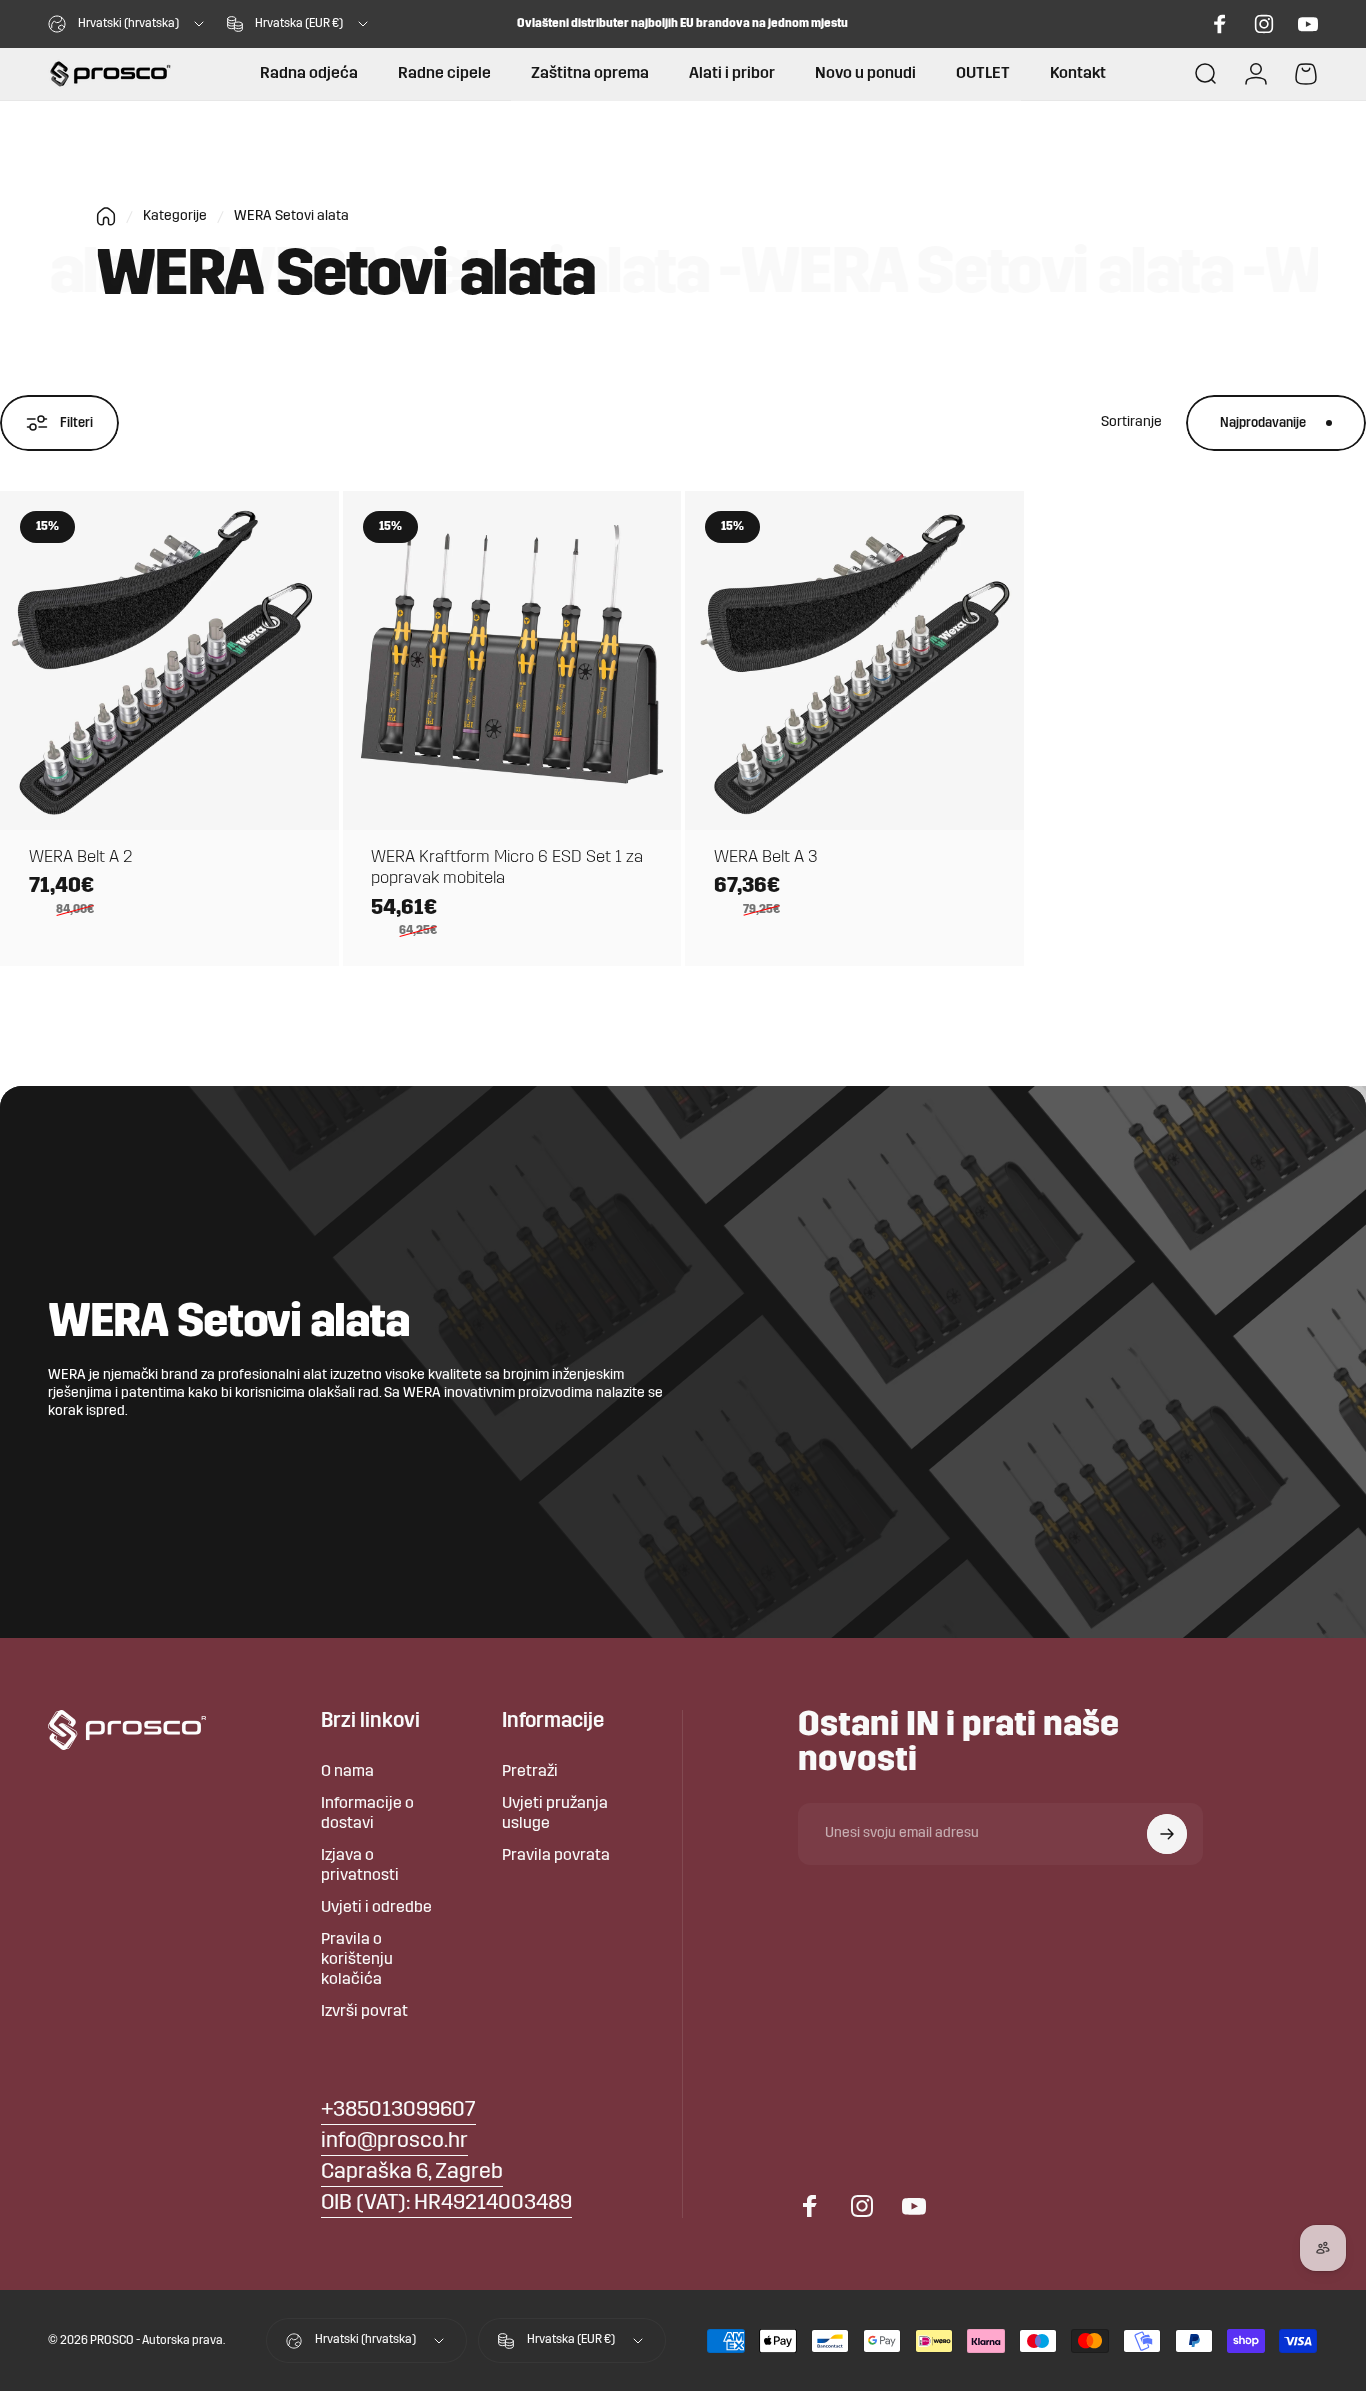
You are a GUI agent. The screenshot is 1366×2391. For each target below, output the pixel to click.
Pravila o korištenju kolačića (357, 1960)
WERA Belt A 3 (766, 857)
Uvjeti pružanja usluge (555, 1814)
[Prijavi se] (1167, 1834)
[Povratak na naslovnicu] (106, 216)
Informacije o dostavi (367, 1814)
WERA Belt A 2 (80, 857)
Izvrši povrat (364, 2012)
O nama (347, 1772)
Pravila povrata (556, 1856)
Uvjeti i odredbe (376, 1908)
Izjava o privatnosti (360, 1866)
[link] (412, 2173)
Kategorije (175, 216)
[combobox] (127, 24)
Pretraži (530, 1772)
